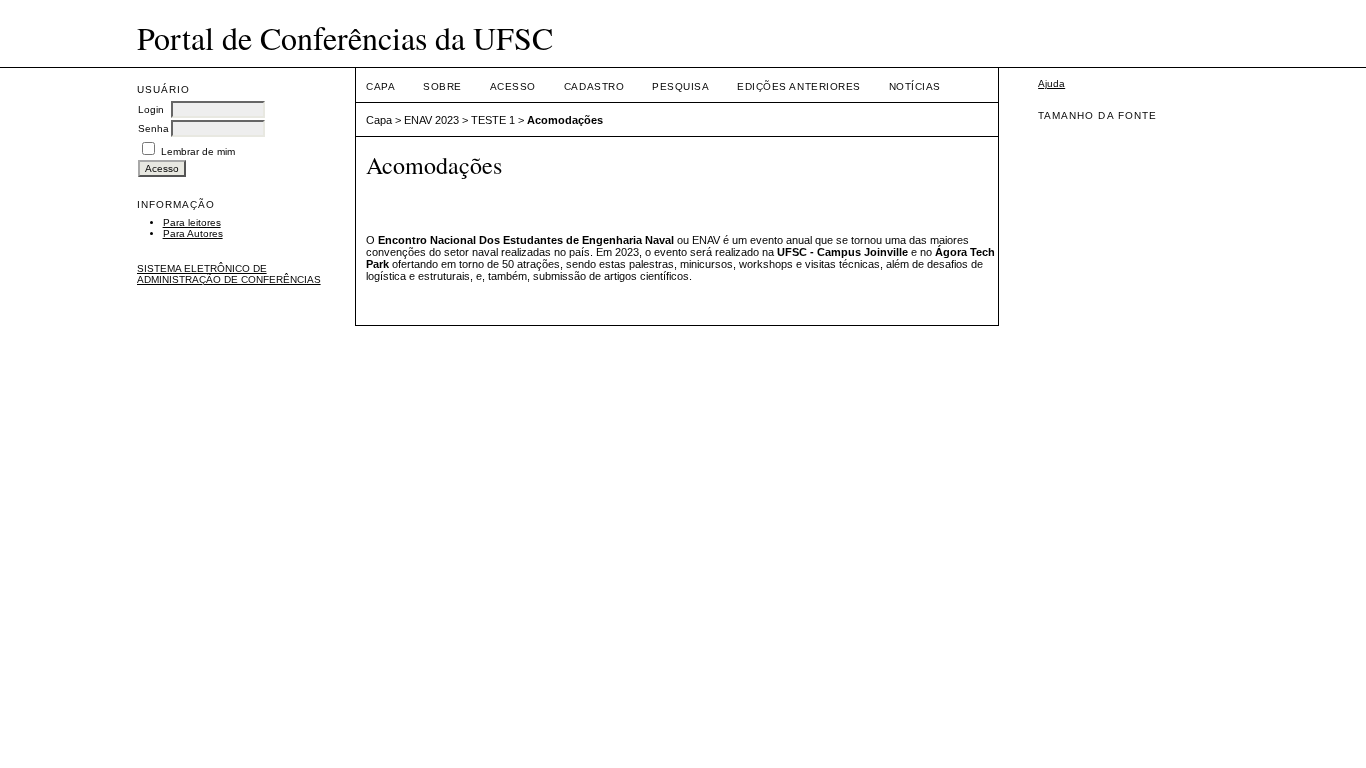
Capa (380, 86)
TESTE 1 (493, 120)
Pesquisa (680, 86)
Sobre (442, 86)
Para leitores (192, 222)
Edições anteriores (798, 86)
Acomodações (565, 120)
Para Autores (193, 233)
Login (151, 109)
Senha (153, 128)
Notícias (915, 86)
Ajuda (1051, 83)
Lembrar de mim (198, 151)
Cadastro (594, 86)
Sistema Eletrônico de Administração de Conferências (229, 274)
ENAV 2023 (431, 120)
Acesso (513, 86)
